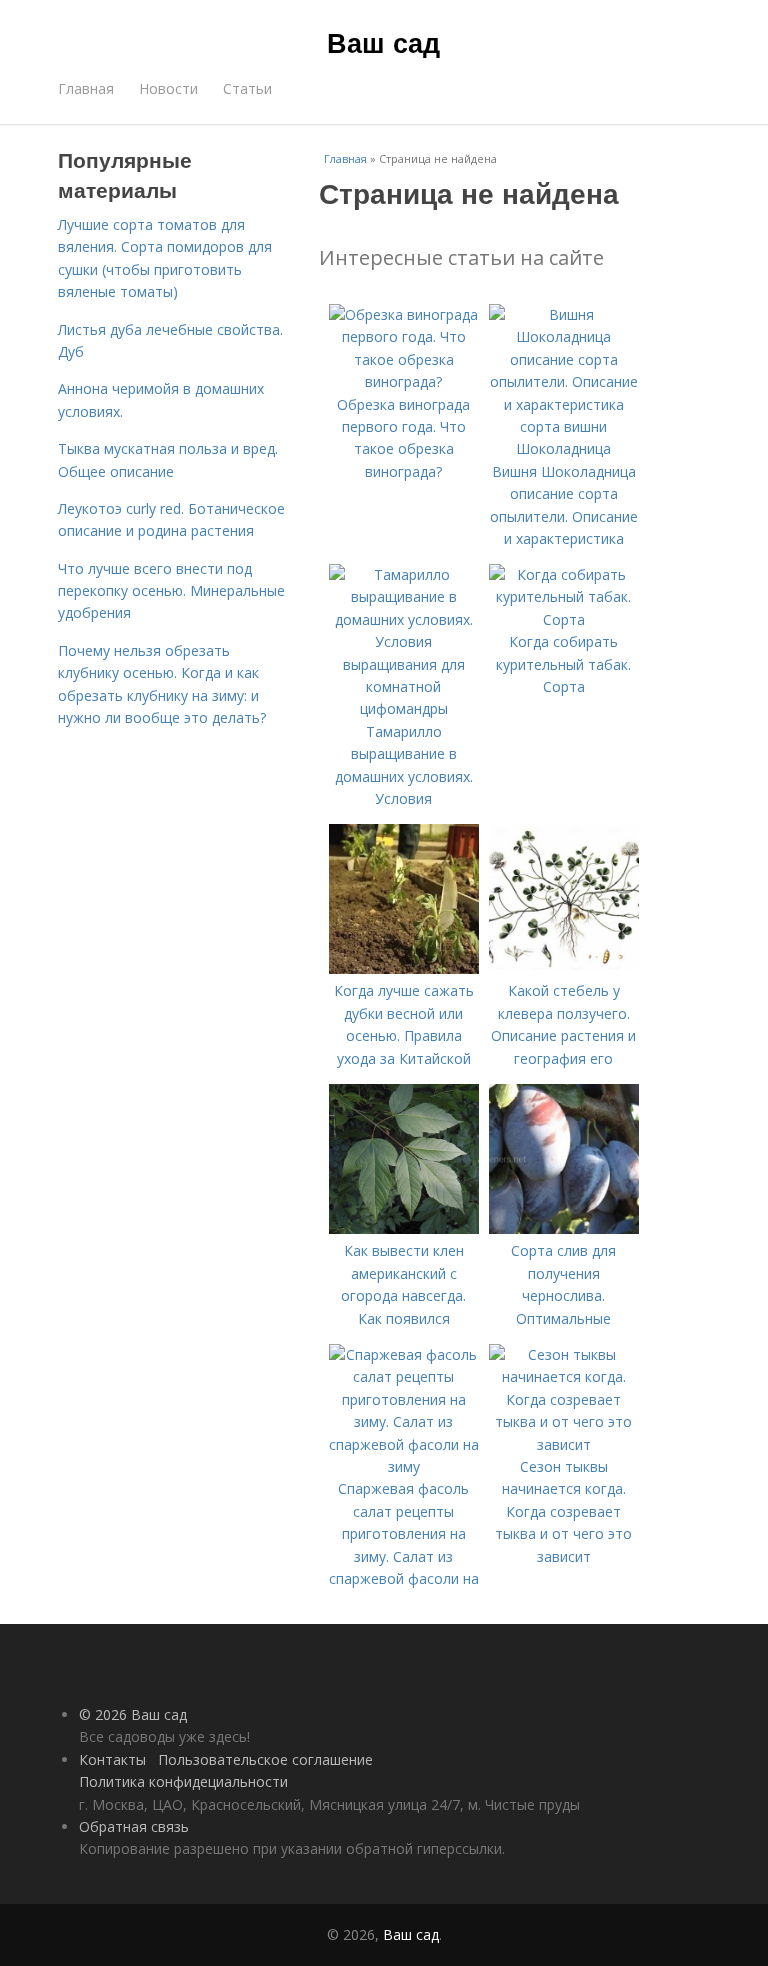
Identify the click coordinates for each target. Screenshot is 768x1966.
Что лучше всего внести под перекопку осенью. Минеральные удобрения (171, 591)
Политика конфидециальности (183, 1781)
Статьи (247, 88)
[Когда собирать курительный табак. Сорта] (564, 619)
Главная (86, 88)
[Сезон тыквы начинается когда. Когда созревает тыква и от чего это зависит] (564, 1444)
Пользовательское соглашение (265, 1759)
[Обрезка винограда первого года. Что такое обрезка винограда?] (404, 381)
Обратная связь (134, 1826)
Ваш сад (383, 42)
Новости (168, 88)
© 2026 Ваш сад (133, 1714)
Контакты (112, 1759)
